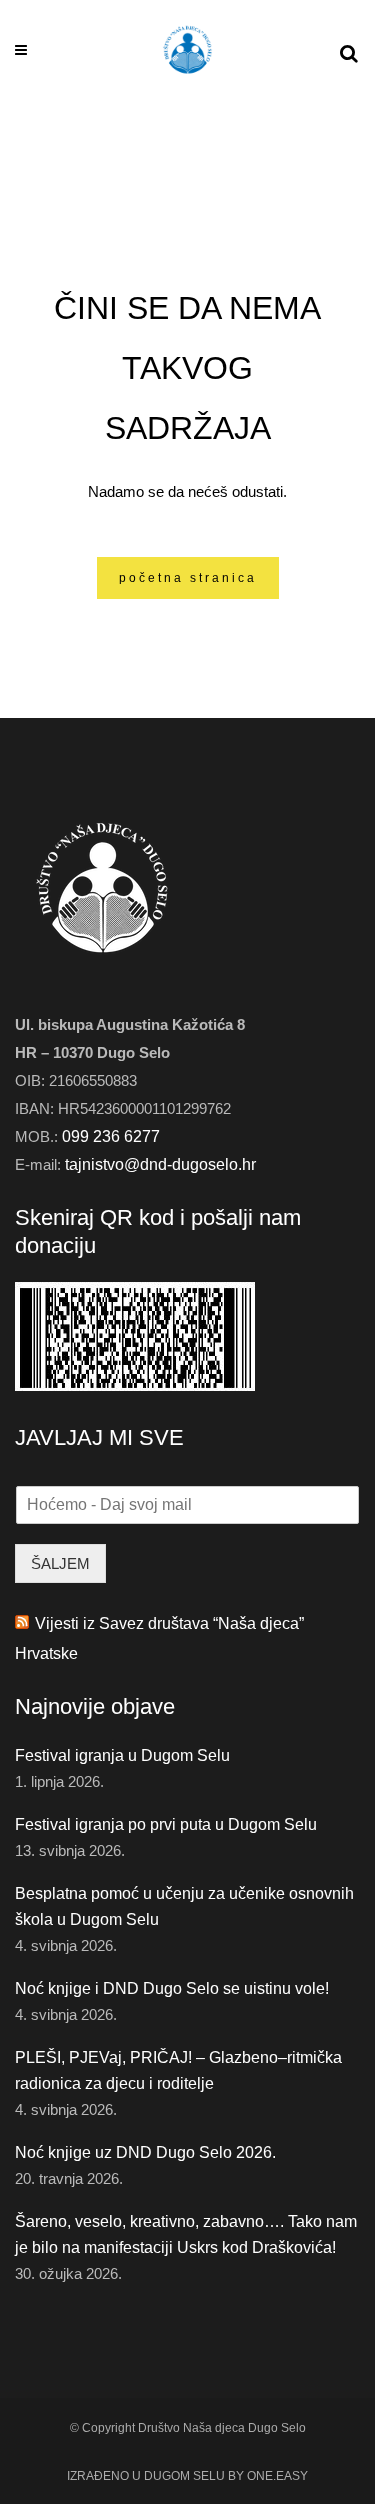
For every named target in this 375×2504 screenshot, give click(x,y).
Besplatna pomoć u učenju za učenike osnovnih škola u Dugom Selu (184, 1906)
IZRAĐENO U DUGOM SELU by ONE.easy (187, 2476)
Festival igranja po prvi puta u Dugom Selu (166, 1824)
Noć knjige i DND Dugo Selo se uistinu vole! (172, 1988)
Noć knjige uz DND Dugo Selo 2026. (145, 2152)
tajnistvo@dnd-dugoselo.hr (160, 1164)
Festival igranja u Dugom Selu (122, 1755)
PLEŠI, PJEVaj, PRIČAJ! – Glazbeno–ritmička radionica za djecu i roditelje (178, 2070)
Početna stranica (188, 578)
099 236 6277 (111, 1136)
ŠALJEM (60, 1563)
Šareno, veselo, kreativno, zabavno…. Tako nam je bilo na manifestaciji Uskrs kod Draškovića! (186, 2234)
